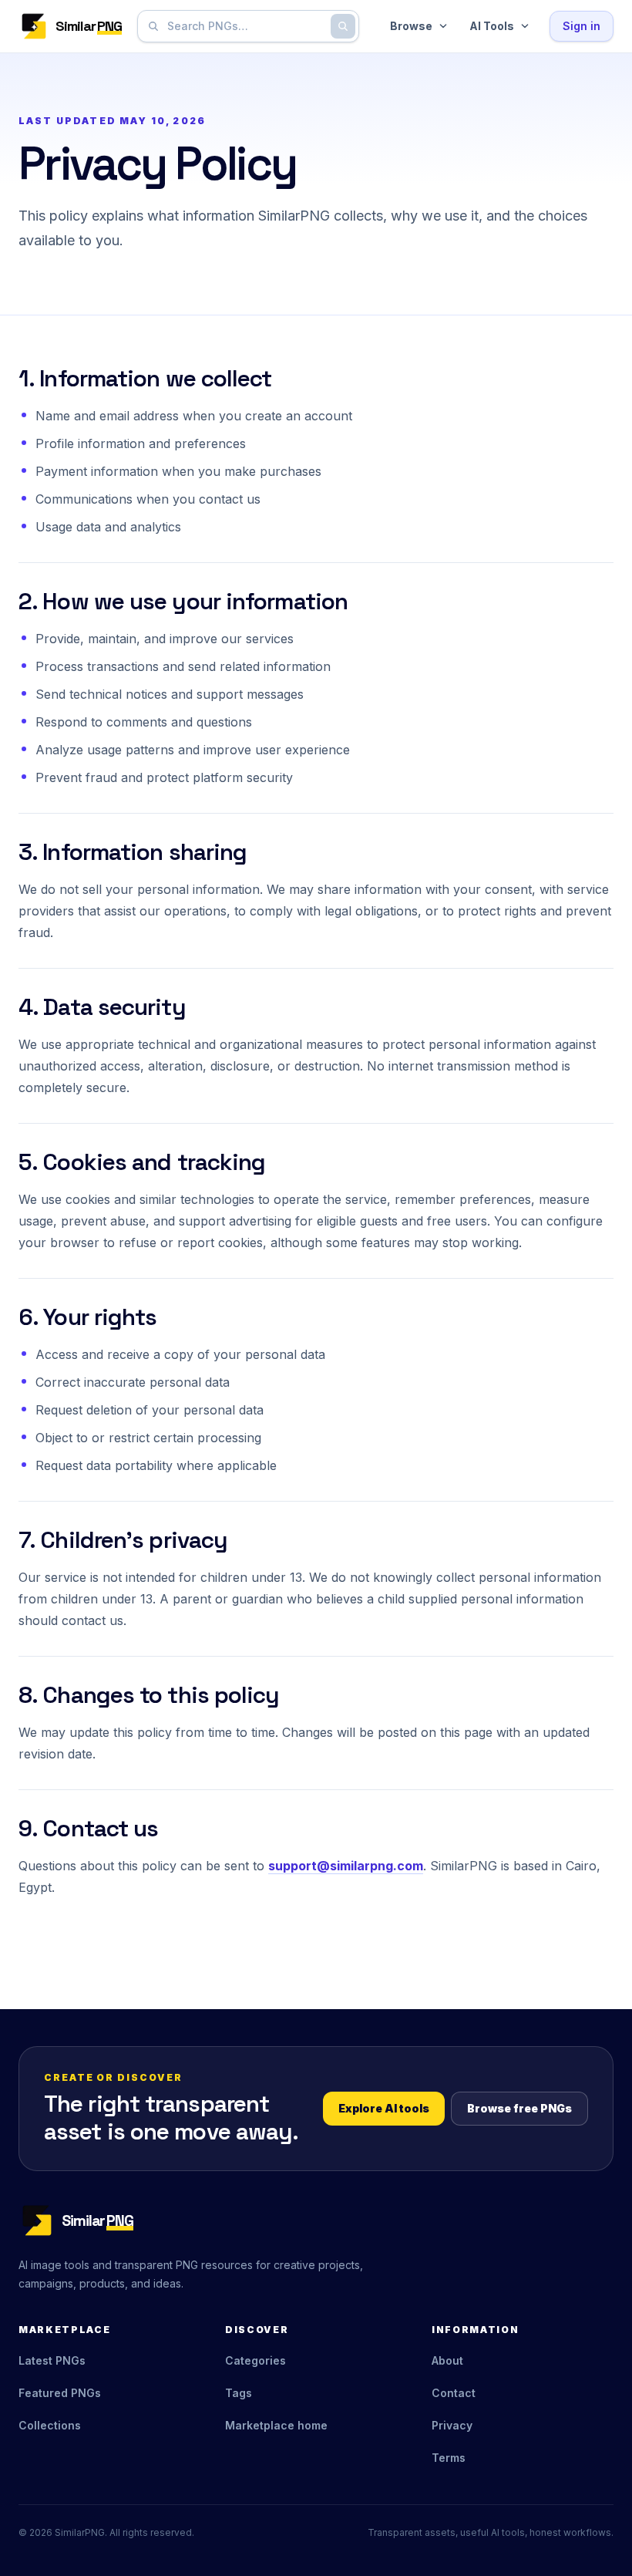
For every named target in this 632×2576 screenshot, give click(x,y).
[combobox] (245, 26)
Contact (454, 2393)
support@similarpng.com (346, 1866)
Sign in (582, 26)
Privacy (452, 2425)
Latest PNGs (52, 2360)
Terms (449, 2458)
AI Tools (492, 26)
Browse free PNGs (519, 2108)
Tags (239, 2393)
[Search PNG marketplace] (343, 26)
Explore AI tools (384, 2108)
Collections (50, 2425)
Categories (255, 2360)
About (447, 2360)
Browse (411, 26)
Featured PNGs (60, 2393)
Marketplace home (276, 2425)
